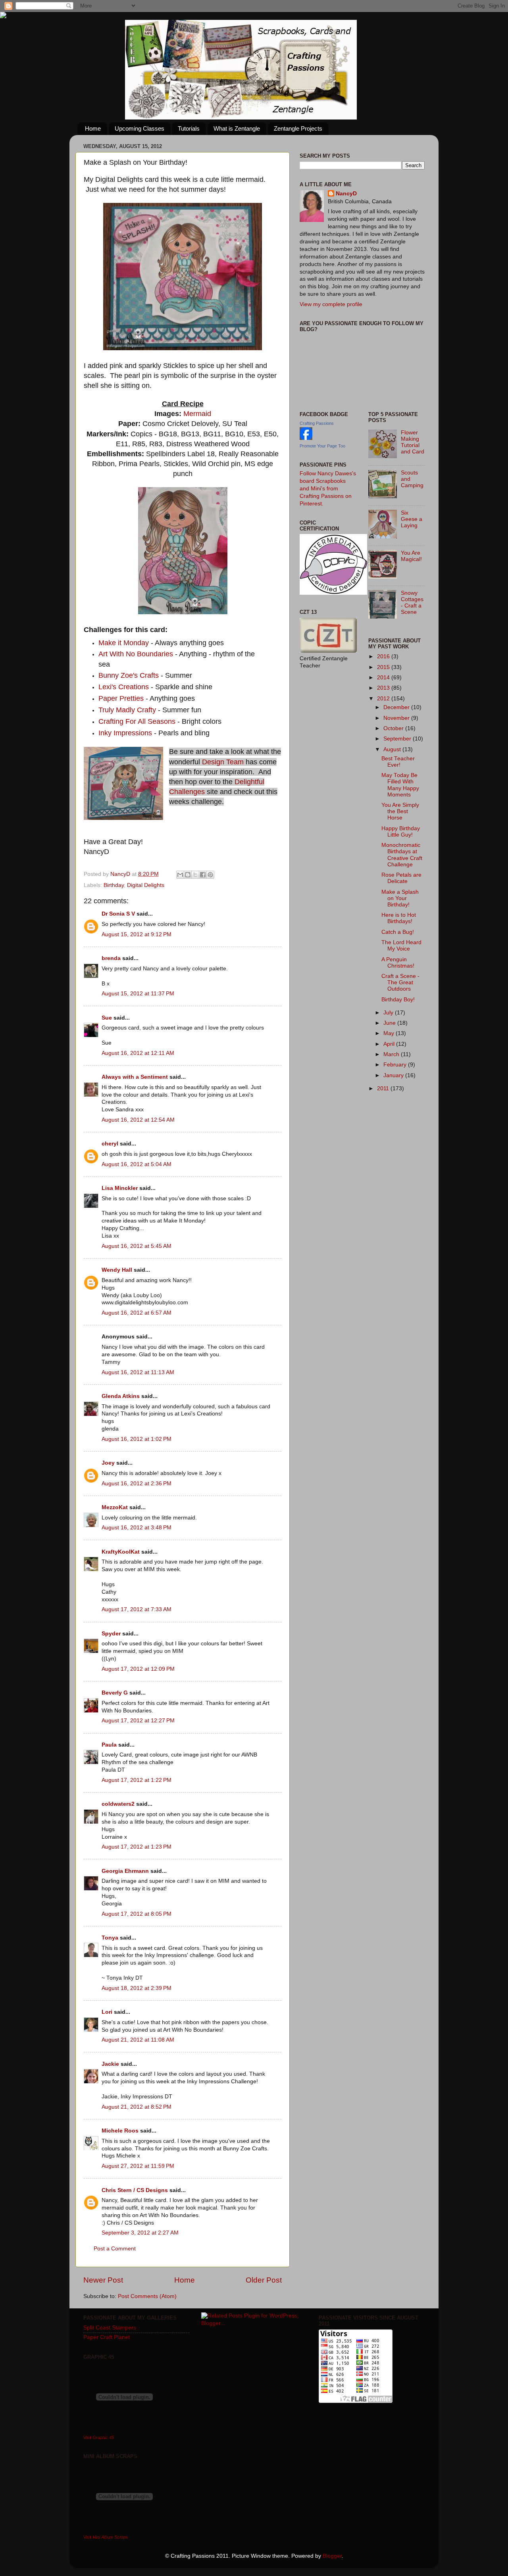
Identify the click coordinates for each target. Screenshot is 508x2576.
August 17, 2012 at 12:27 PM (138, 1721)
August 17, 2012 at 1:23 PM (137, 1847)
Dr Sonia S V (118, 914)
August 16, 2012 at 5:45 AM (137, 1246)
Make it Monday (124, 643)
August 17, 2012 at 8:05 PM (137, 1914)
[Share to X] (195, 875)
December (397, 707)
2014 (384, 678)
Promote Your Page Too (322, 446)
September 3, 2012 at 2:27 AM (140, 2233)
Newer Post (103, 2280)
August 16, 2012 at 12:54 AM (138, 1120)
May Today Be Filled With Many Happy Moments (400, 785)
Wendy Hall (117, 1270)
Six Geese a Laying (412, 519)
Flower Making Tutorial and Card (413, 442)
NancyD (346, 194)
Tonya (110, 1938)
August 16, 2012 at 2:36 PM (137, 1484)
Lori (107, 2012)
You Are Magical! (411, 556)
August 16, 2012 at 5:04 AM (137, 1164)
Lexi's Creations (124, 687)
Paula (109, 1745)
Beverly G (115, 1693)
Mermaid (196, 414)
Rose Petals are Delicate (401, 878)
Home (93, 128)
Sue (107, 1018)
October (394, 728)
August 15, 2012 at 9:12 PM (137, 934)
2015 (384, 667)
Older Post (264, 2280)
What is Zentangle (237, 128)
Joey (108, 1463)
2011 (384, 1088)
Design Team (223, 762)
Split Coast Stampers (110, 2328)
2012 (384, 699)
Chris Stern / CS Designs (135, 2190)
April (390, 1044)
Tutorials (189, 128)
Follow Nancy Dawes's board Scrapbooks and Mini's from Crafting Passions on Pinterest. (328, 489)
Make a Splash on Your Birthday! (400, 898)
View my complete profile (331, 304)
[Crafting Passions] (306, 438)
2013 (384, 688)
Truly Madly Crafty (128, 710)
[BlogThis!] (188, 875)
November (397, 718)
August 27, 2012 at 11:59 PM (138, 2166)
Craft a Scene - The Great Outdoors (400, 982)
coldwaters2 (118, 1804)
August (393, 749)
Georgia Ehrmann (125, 1871)
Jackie (110, 2064)
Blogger (332, 2556)
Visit (99, 2437)
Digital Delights (146, 885)
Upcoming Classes (140, 128)
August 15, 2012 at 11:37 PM (138, 994)
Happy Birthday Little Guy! (401, 832)
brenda (111, 958)
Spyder (111, 1634)
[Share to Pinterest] (210, 875)
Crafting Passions (317, 423)
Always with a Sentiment (135, 1077)
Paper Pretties (121, 698)
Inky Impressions (126, 733)
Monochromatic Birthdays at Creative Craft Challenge (402, 855)
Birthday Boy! (398, 1000)
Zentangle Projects (298, 128)
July (389, 1013)
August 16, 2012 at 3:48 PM (137, 1528)
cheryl (110, 1144)
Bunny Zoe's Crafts (130, 675)
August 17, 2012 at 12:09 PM (138, 1669)
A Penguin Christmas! (398, 963)
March (392, 1054)
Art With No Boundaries (136, 654)
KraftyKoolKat (121, 1552)
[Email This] (180, 875)
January (394, 1075)
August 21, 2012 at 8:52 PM (137, 2107)
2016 (384, 657)
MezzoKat (115, 1507)
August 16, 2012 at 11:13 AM (138, 1372)
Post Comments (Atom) (147, 2296)
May (390, 1033)
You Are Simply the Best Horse (400, 811)
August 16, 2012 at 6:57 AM (137, 1313)
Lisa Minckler (120, 1188)
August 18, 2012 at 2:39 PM (137, 1988)
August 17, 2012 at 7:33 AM (137, 1609)
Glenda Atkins (121, 1396)
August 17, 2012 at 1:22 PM (137, 1780)
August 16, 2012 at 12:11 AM (138, 1053)
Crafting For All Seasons (137, 721)
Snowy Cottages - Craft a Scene (412, 603)
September (398, 739)
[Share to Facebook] (203, 875)
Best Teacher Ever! (398, 762)
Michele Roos (120, 2131)
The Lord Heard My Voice (401, 946)
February (396, 1065)
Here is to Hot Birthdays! (399, 918)
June (390, 1023)
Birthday (114, 885)
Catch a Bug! (398, 932)
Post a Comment (115, 2249)
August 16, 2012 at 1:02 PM (137, 1439)
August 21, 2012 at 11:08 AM (138, 2040)
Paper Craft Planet (107, 2337)
